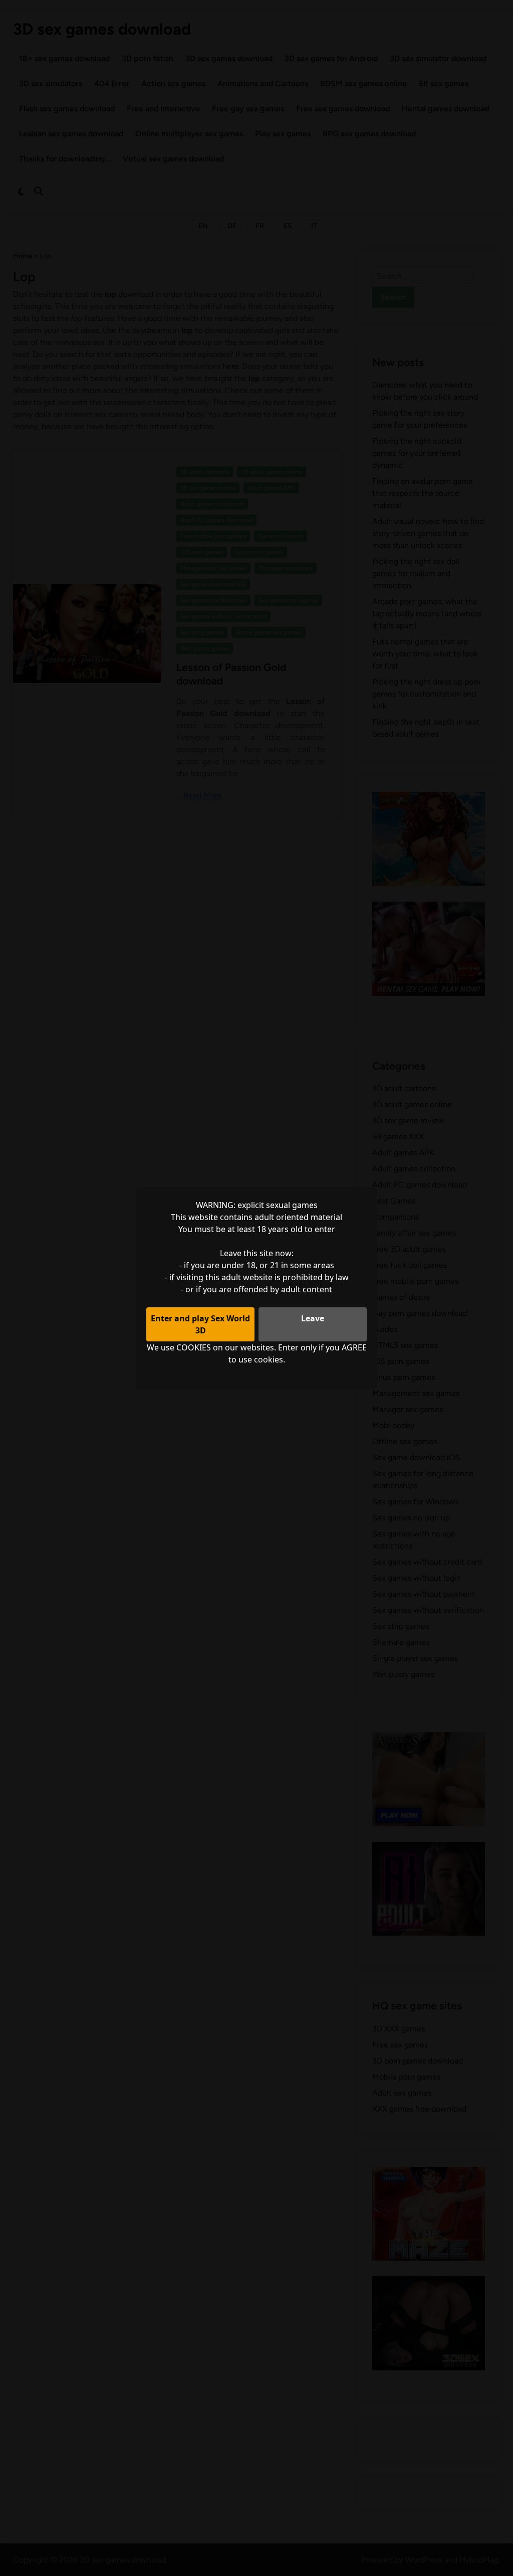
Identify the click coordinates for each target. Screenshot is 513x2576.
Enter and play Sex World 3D (200, 1324)
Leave (313, 1318)
